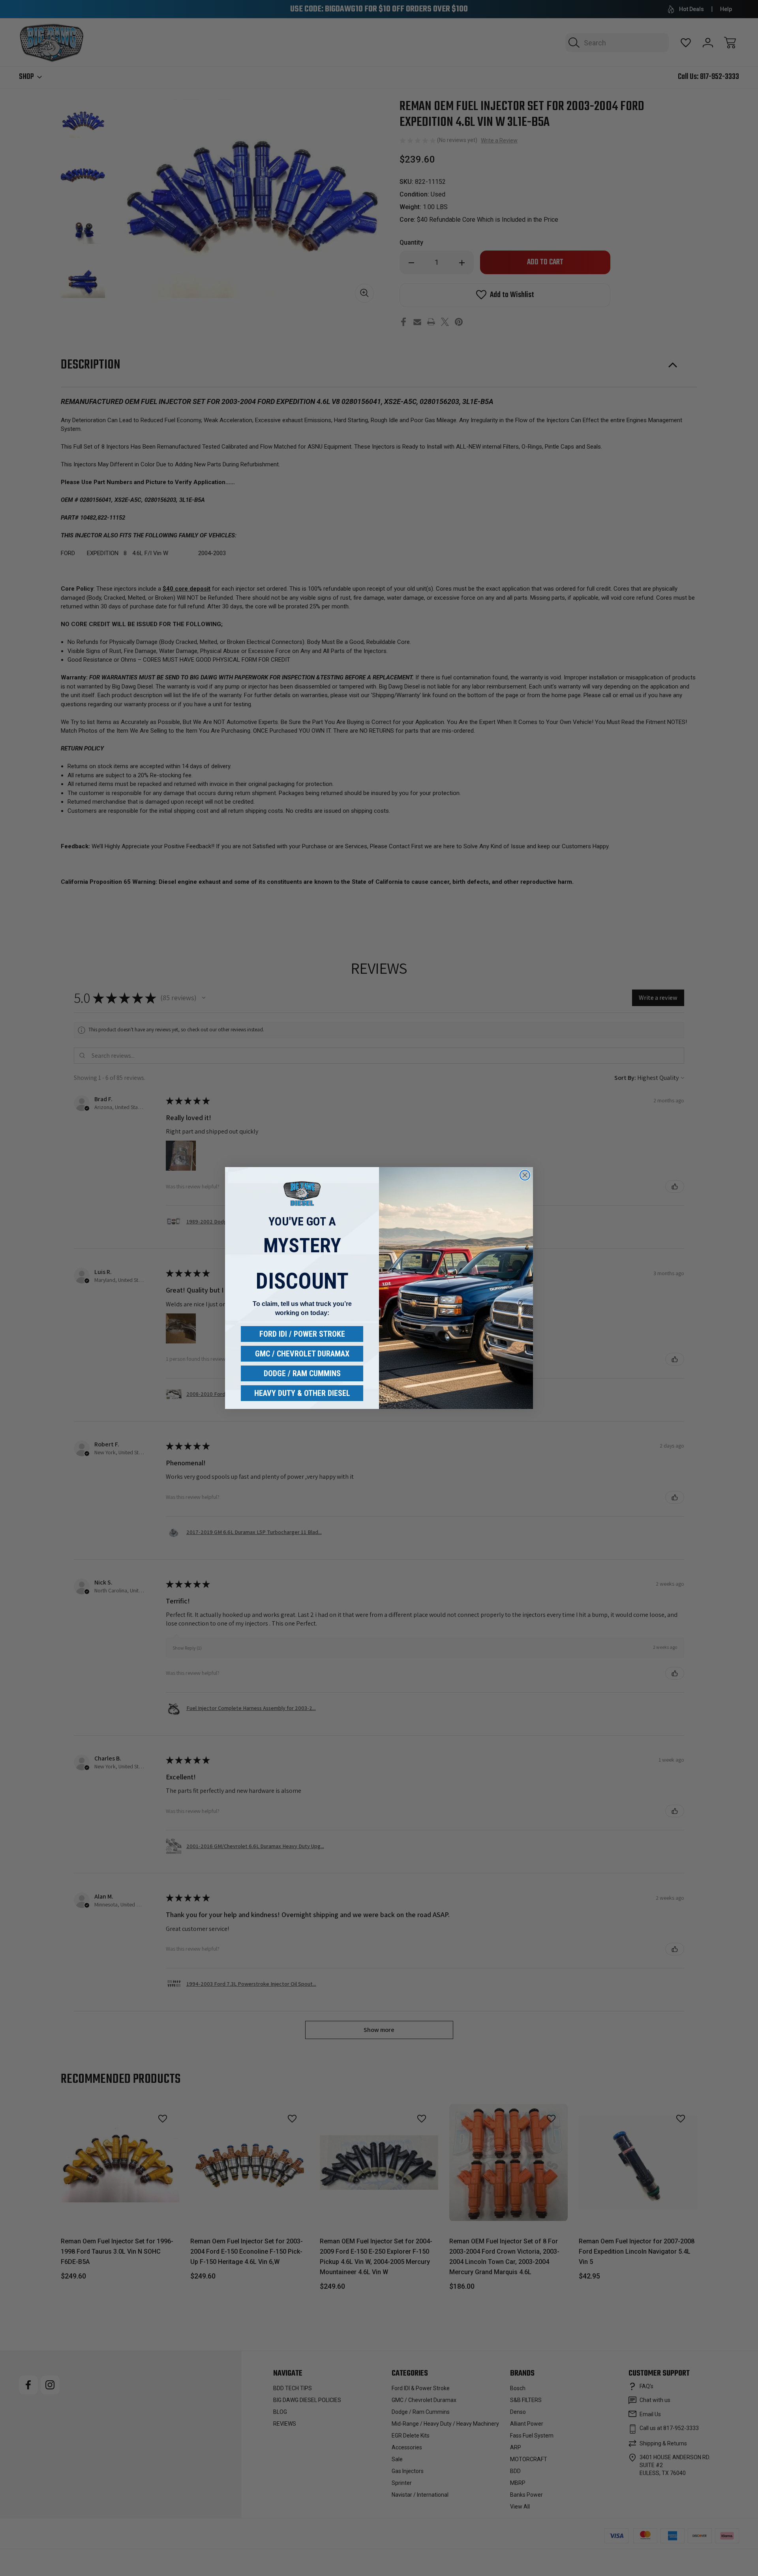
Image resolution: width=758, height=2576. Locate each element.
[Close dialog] (525, 1175)
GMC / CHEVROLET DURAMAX (302, 1354)
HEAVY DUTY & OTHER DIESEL (302, 1393)
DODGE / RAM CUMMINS (302, 1373)
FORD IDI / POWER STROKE (302, 1334)
